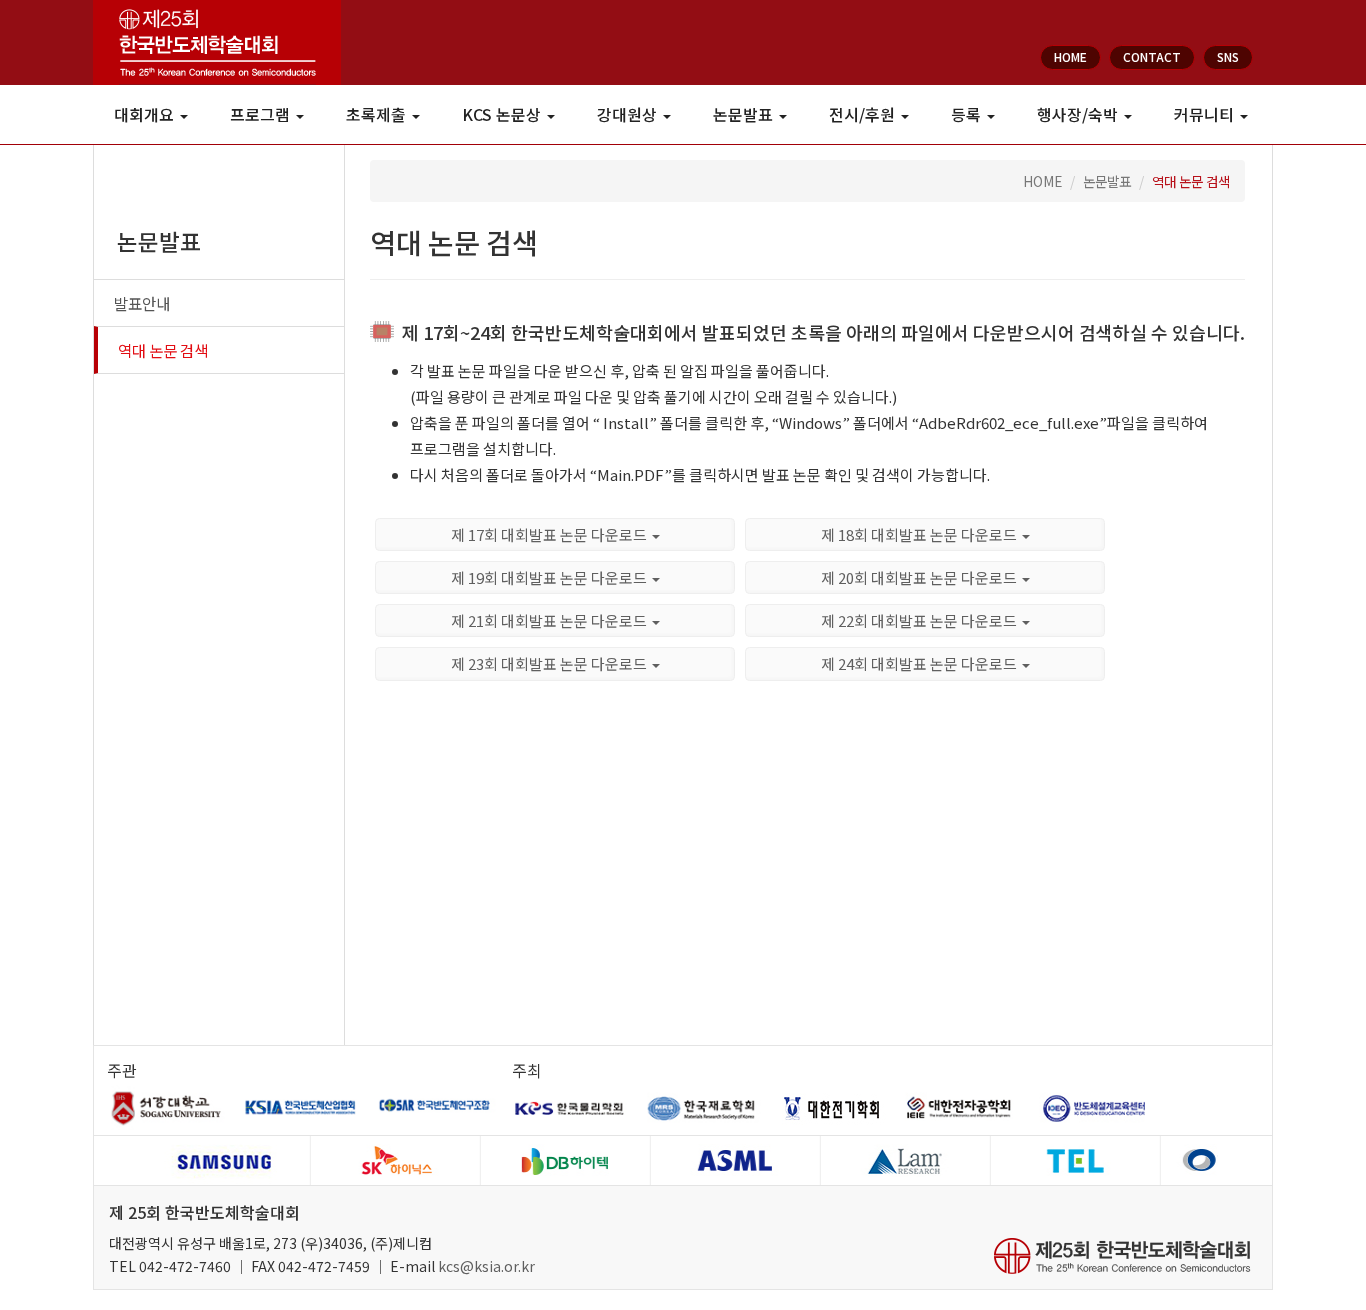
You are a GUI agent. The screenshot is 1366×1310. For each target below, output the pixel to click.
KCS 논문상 (503, 114)
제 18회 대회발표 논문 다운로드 (920, 534)
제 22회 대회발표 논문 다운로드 (920, 620)
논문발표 (745, 114)
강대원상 (629, 114)
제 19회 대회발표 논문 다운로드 (550, 577)
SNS (1228, 56)
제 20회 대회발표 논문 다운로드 (920, 577)
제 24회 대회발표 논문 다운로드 (920, 663)
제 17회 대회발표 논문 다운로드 (550, 534)
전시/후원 (864, 114)
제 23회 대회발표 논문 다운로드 (550, 663)
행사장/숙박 (1079, 114)
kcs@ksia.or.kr (486, 1266)
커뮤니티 (1206, 114)
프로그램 (262, 114)
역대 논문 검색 (163, 350)
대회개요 (146, 114)
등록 (968, 114)
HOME (1070, 56)
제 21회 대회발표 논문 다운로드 (550, 620)
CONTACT (1152, 56)
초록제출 (378, 114)
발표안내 (142, 303)
